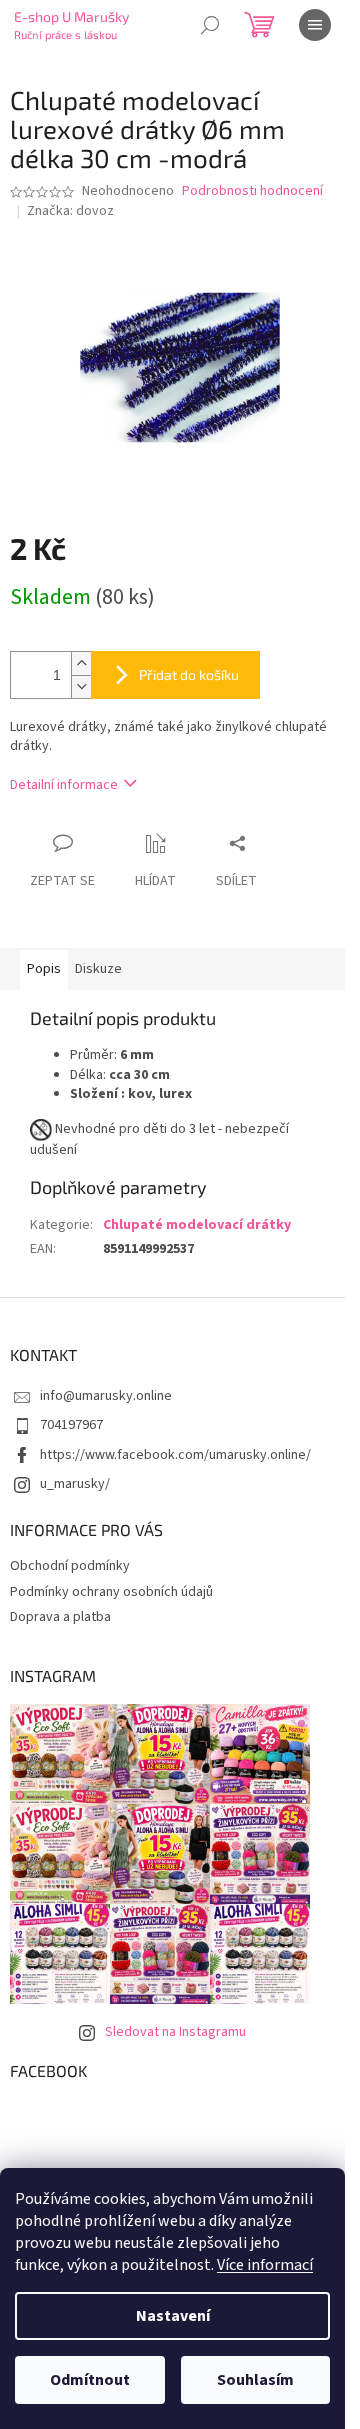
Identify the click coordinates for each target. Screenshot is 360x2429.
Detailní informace (64, 785)
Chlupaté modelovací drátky (197, 1225)
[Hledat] (210, 25)
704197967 (71, 1425)
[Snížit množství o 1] (81, 686)
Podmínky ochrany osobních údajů (111, 1592)
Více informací (265, 2265)
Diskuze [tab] (98, 969)
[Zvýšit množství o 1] (81, 663)
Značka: (70, 211)
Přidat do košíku (189, 674)
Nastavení (173, 2316)
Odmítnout (90, 2380)
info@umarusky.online (106, 1396)
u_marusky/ (75, 1484)
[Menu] (315, 25)
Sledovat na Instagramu (175, 2032)
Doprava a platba (60, 1617)
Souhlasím (255, 2380)
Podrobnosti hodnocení (252, 191)
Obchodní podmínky (70, 1566)
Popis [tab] (44, 969)
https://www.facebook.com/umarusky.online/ (175, 1455)
